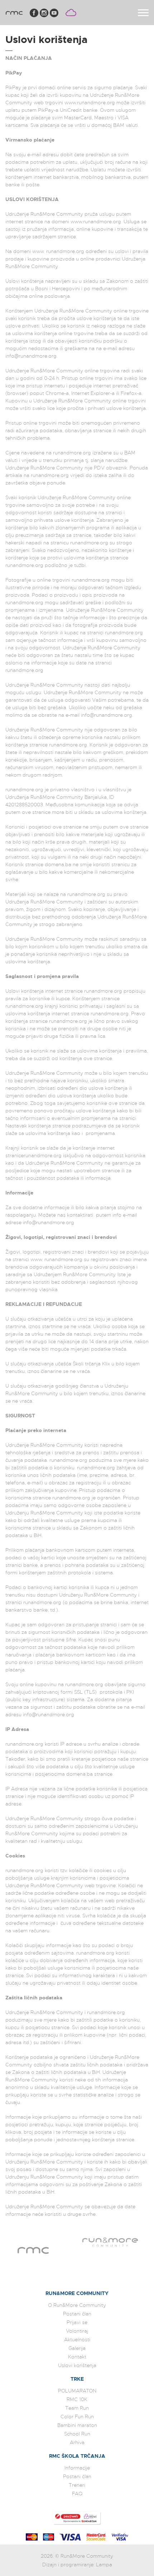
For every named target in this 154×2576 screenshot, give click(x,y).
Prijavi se (77, 2322)
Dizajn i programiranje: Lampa (77, 2565)
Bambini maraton (77, 2425)
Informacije (77, 2468)
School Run (77, 2434)
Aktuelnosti (77, 2339)
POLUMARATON (77, 2391)
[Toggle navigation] (143, 13)
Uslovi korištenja (77, 2365)
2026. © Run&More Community (77, 2556)
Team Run (77, 2408)
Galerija (77, 2348)
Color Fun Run (77, 2417)
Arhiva (77, 2442)
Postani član (77, 2314)
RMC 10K (77, 2399)
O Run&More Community (77, 2305)
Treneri (77, 2485)
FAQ (77, 2494)
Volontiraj (77, 2331)
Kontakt (77, 2357)
